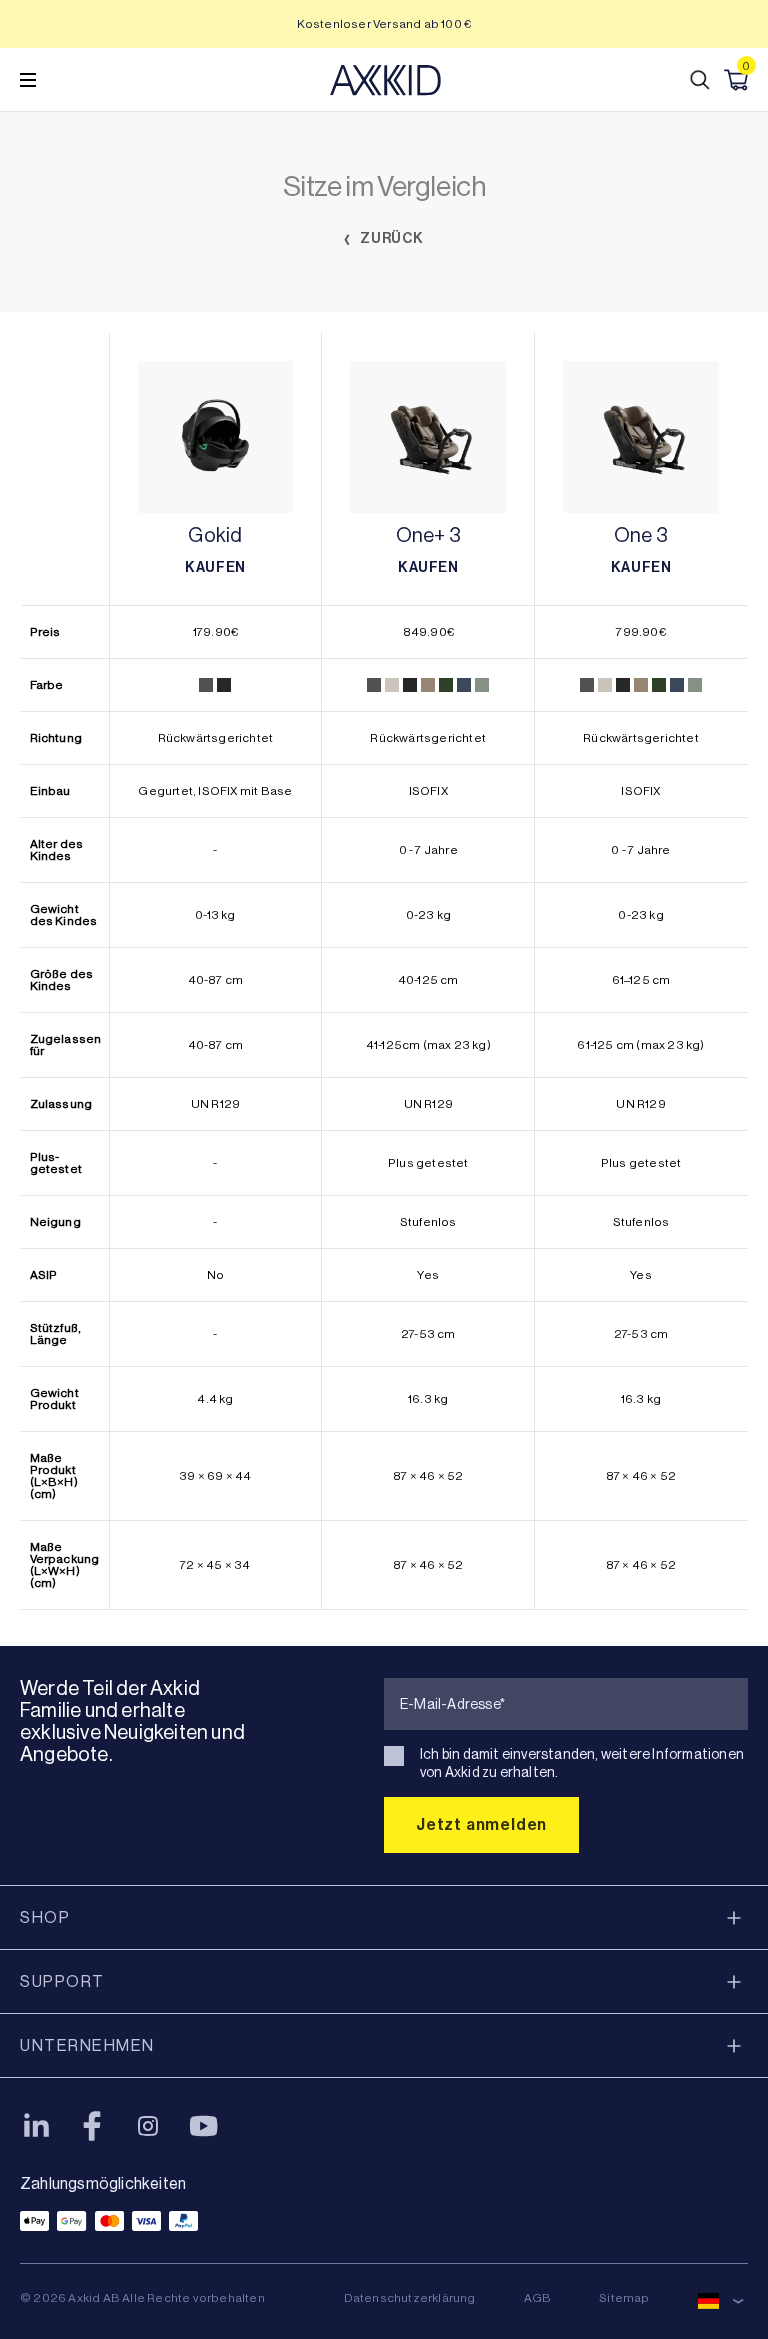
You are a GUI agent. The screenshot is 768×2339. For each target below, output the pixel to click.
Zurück (391, 238)
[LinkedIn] (36, 2126)
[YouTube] (204, 2126)
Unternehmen (87, 2045)
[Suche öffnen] (700, 80)
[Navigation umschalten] (28, 80)
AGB (538, 2298)
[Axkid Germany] (385, 80)
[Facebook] (92, 2126)
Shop (45, 1917)
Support (62, 1981)
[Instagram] (148, 2126)
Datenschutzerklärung (410, 2298)
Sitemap (624, 2298)
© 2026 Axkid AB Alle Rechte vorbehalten (142, 2298)
